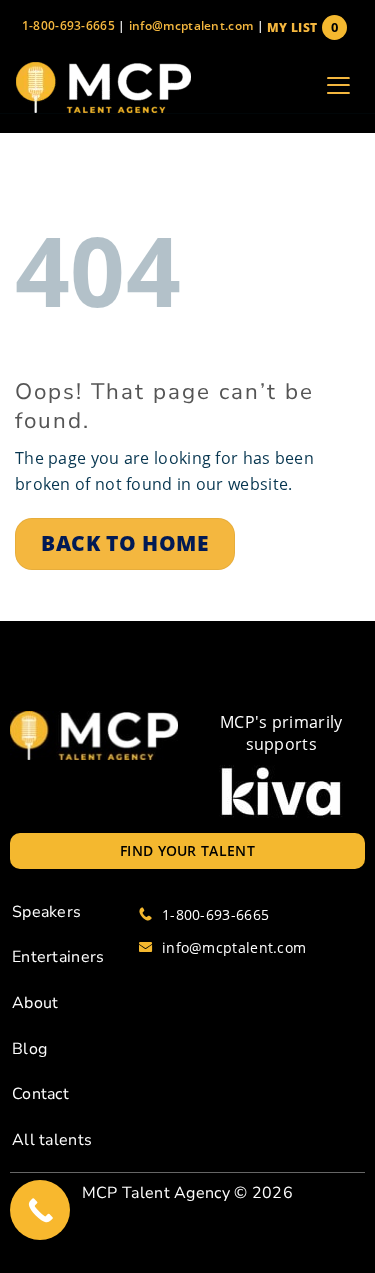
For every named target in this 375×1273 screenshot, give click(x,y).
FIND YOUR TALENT (187, 850)
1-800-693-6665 (68, 25)
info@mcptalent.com (191, 25)
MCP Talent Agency (156, 1193)
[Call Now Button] (40, 1210)
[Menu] (338, 88)
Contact (40, 1094)
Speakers (46, 912)
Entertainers (58, 957)
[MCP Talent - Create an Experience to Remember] (103, 87)
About (35, 1003)
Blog (29, 1049)
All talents (52, 1140)
